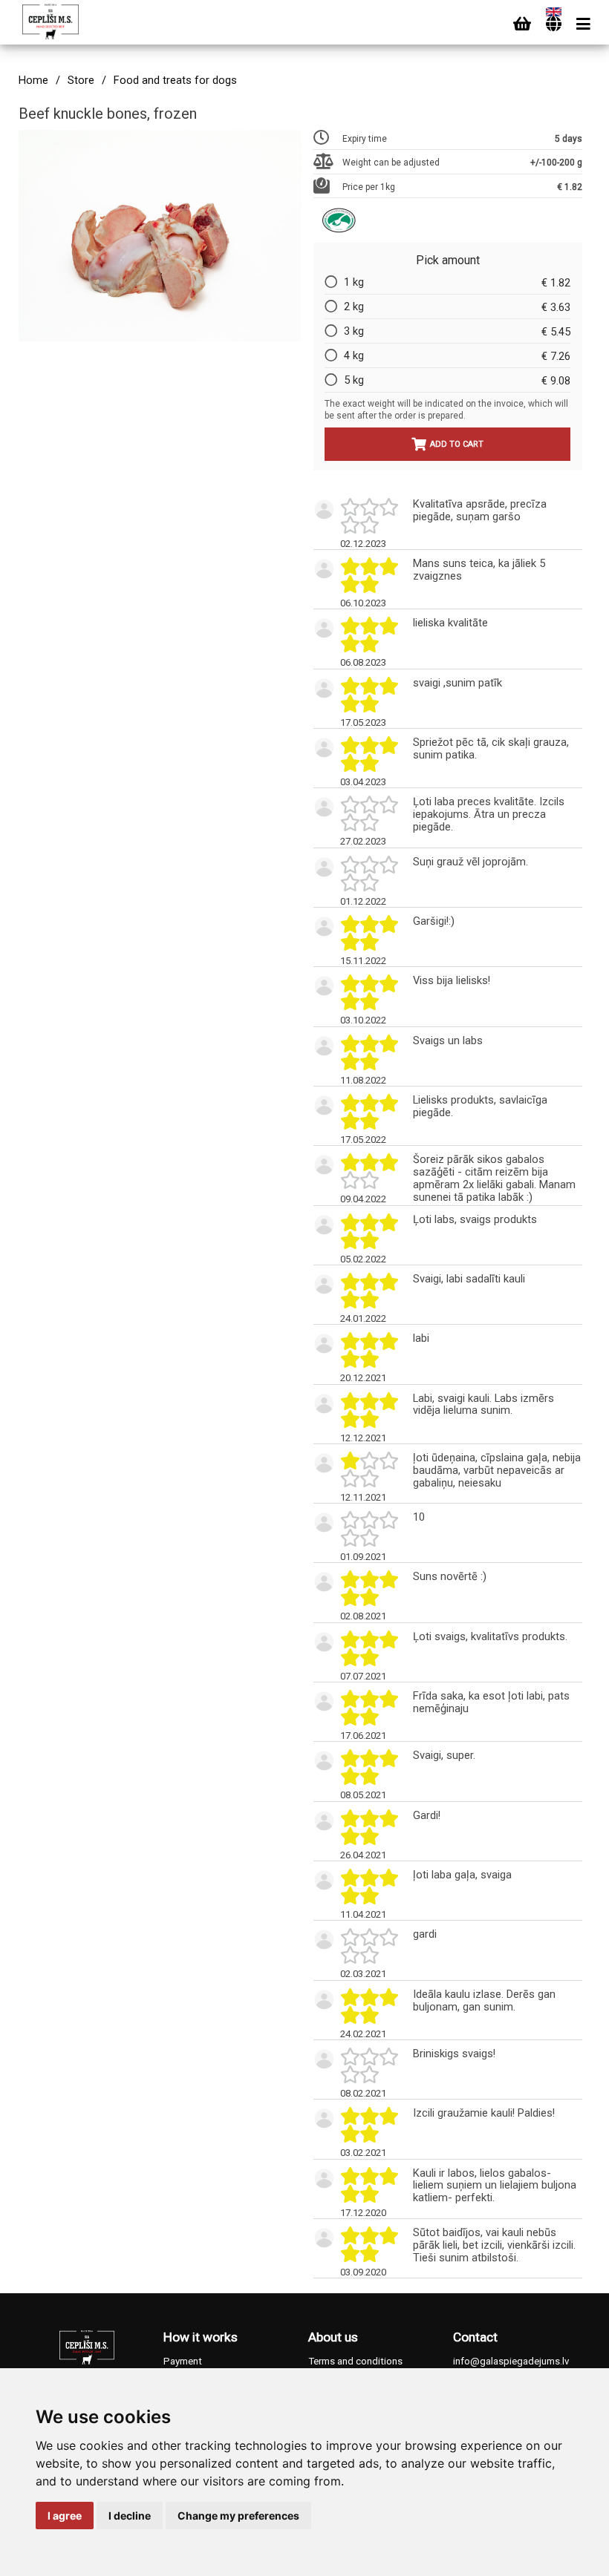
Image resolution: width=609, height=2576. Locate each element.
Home (33, 81)
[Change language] (554, 24)
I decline (130, 2516)
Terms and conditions (355, 2361)
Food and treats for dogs (175, 81)
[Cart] (522, 24)
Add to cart (457, 444)
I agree (65, 2516)
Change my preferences (238, 2516)
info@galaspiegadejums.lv (511, 2361)
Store (81, 81)
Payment (183, 2361)
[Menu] (583, 24)
